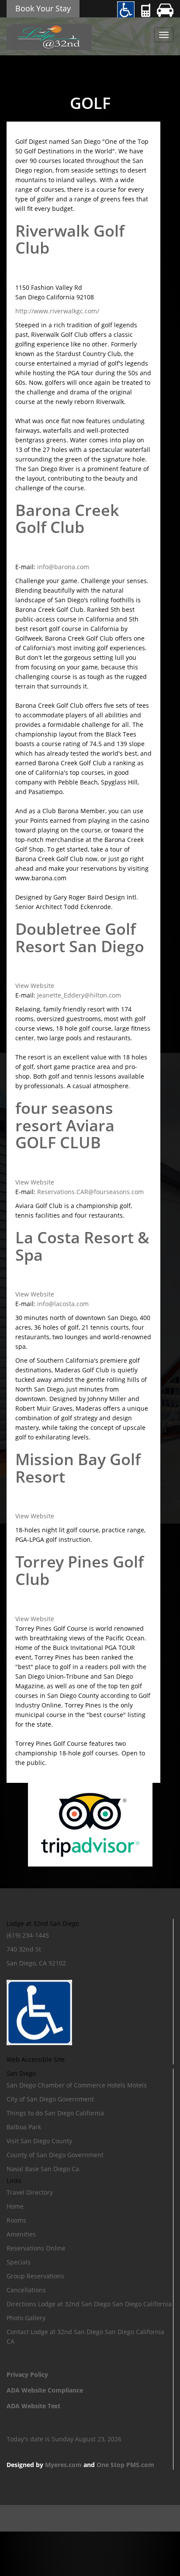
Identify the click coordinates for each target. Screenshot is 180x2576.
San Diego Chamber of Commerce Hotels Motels (77, 2085)
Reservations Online (36, 2248)
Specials (19, 2262)
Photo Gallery (26, 2318)
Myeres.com (63, 2465)
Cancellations (26, 2290)
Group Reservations (35, 2276)
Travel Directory (30, 2192)
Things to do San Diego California (55, 2113)
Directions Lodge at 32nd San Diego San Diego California (89, 2304)
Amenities (21, 2234)
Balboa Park (24, 2127)
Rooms (16, 2220)
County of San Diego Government (55, 2155)
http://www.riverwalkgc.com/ (57, 311)
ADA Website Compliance (45, 2390)
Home (15, 2206)
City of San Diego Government (50, 2099)
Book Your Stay (43, 8)
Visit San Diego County (39, 2141)
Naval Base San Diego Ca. (44, 2169)
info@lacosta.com (63, 1304)
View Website (35, 986)
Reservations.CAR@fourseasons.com (90, 1192)
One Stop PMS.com (125, 2465)
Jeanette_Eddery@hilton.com (79, 995)
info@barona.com (63, 567)
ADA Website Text (33, 2406)
